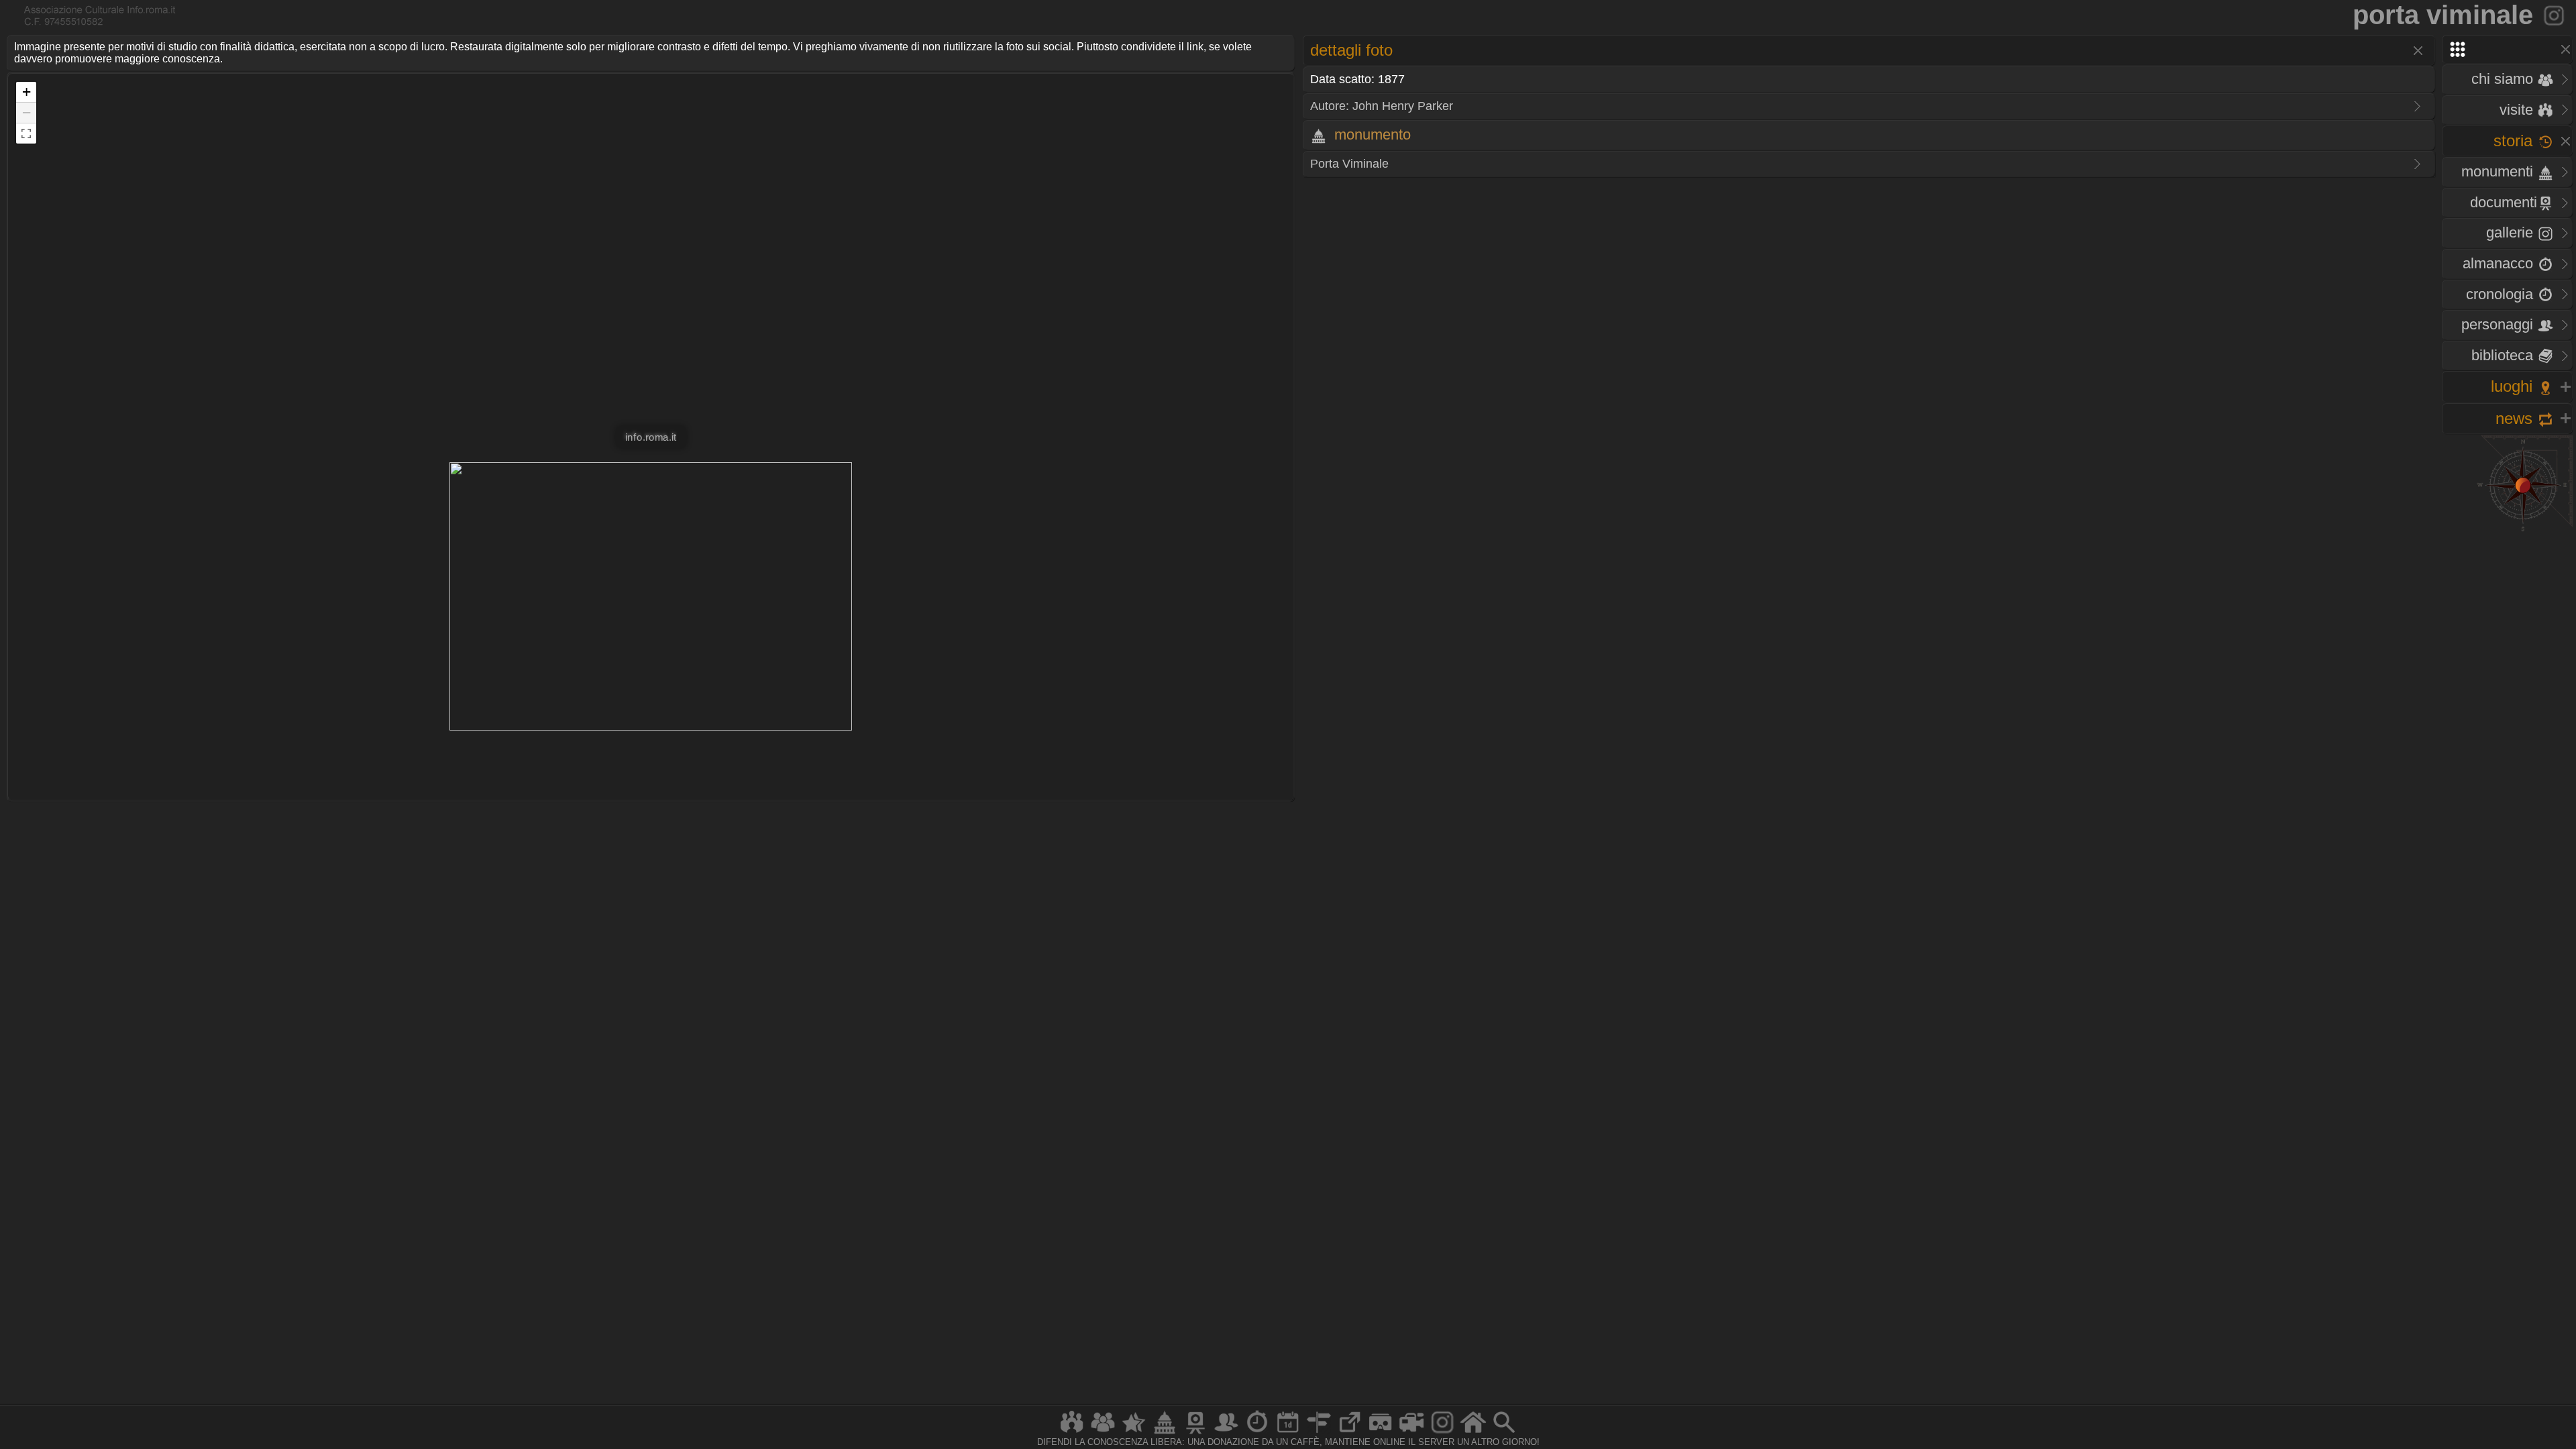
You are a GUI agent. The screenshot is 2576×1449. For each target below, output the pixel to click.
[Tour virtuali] (1381, 1433)
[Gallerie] (1442, 1433)
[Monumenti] (1165, 1433)
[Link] (1350, 1433)
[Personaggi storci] (1226, 1433)
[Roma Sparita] (1195, 1433)
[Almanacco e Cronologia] (1257, 1433)
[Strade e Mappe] (1319, 1433)
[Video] (1411, 1433)
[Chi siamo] (1103, 1433)
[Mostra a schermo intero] (26, 133)
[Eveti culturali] (1288, 1433)
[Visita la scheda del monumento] (2555, 15)
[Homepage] (1473, 1433)
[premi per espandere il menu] (2507, 49)
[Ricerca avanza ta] (1504, 1433)
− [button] (26, 112)
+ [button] (26, 92)
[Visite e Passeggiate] (1072, 1433)
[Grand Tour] (1134, 1433)
